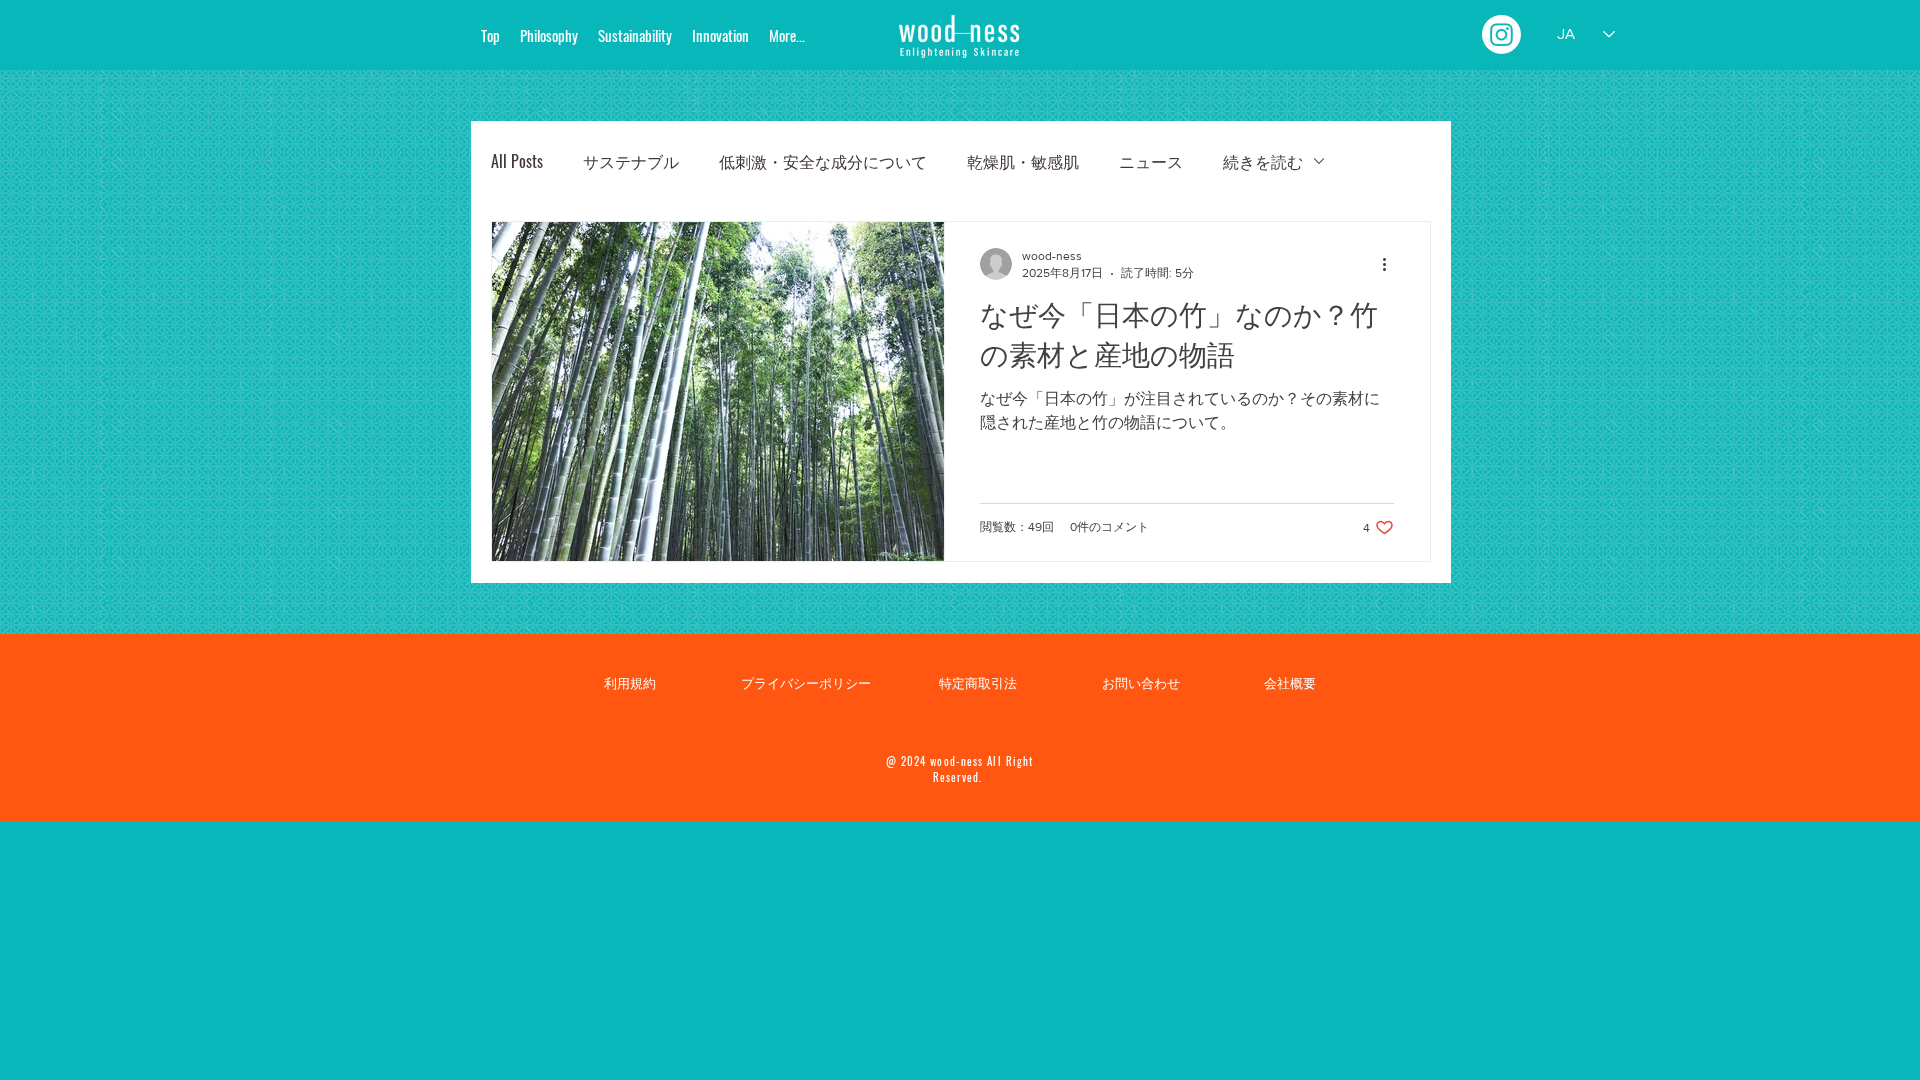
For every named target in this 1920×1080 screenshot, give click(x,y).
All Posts (517, 161)
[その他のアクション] (1391, 264)
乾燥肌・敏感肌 (1023, 161)
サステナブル (631, 161)
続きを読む (1263, 161)
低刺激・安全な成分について (823, 161)
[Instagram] (1501, 34)
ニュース (1151, 161)
